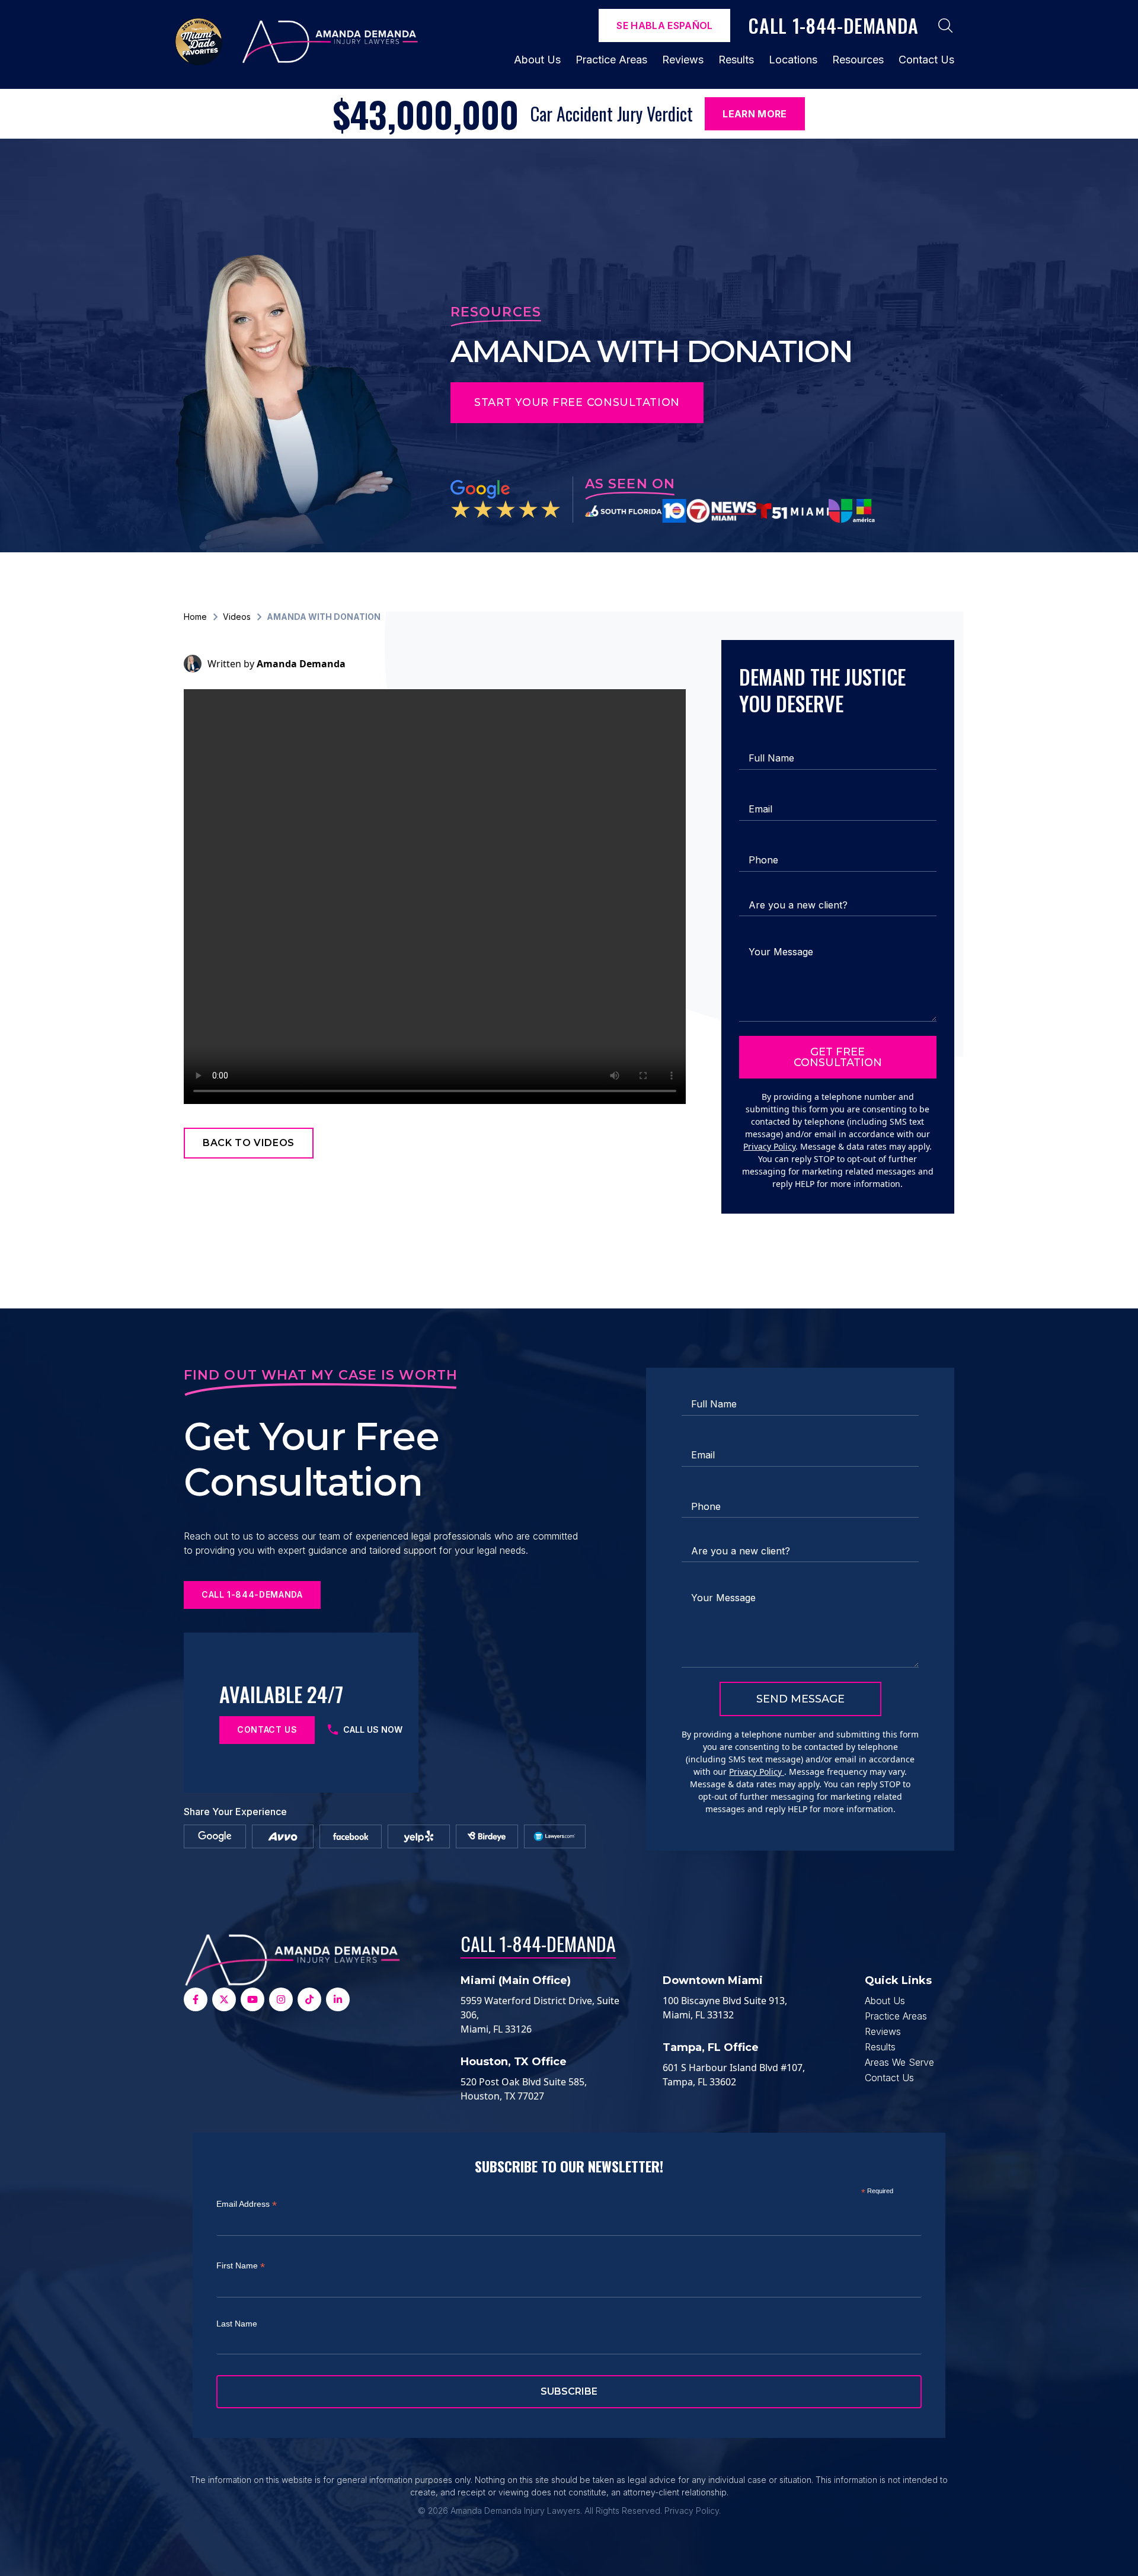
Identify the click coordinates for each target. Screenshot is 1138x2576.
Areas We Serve (899, 2062)
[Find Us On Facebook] (196, 1999)
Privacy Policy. (693, 2511)
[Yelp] (419, 1836)
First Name (241, 2266)
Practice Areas (611, 60)
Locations (793, 60)
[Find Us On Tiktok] (309, 1999)
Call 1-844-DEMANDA (538, 1943)
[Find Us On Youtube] (252, 1999)
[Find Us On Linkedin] (338, 1999)
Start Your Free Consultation (577, 402)
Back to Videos (249, 1143)
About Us (537, 60)
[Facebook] (351, 1836)
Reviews (683, 60)
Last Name (237, 2324)
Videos (237, 617)
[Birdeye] (487, 1836)
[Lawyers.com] (554, 1836)
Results (736, 60)
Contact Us (926, 60)
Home (195, 617)
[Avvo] (283, 1836)
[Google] (215, 1836)
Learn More (755, 114)
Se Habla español (664, 25)
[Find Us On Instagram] (281, 1999)
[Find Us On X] (224, 1999)
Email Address (247, 2204)
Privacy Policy (769, 1146)
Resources (858, 60)
